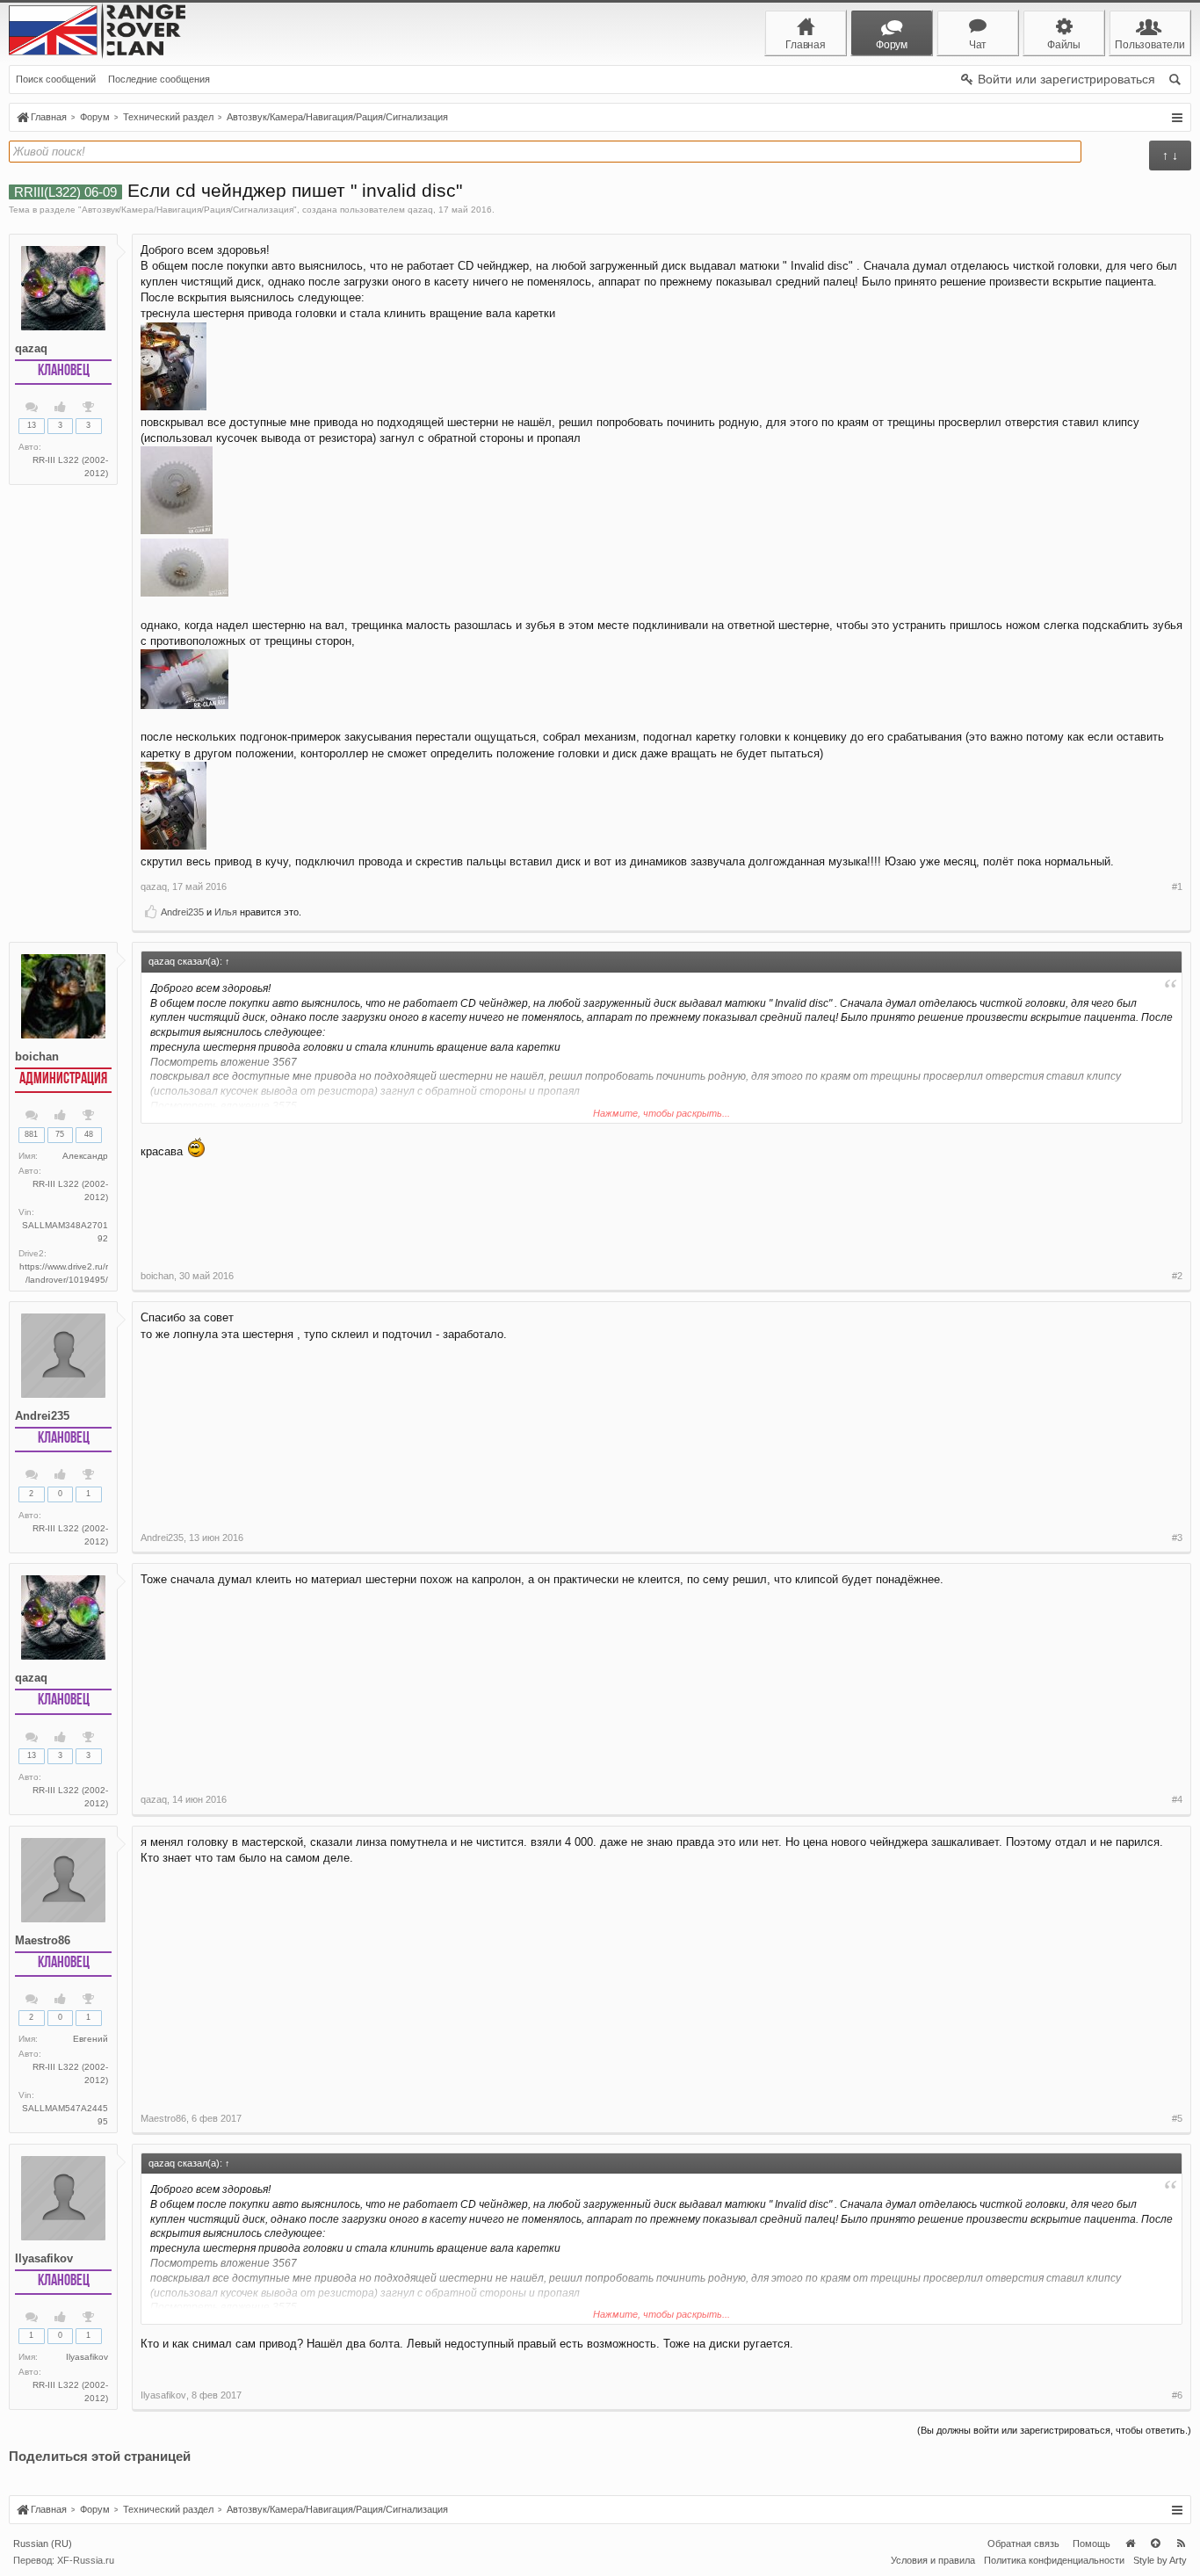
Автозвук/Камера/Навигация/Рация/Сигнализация (188, 210)
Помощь (1092, 2543)
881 (31, 1134)
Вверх (1155, 2543)
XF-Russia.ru (86, 2560)
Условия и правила (933, 2560)
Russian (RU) (43, 2543)
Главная (1130, 2543)
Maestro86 (43, 1940)
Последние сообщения (159, 79)
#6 (1177, 2395)
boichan (37, 1056)
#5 (1177, 2118)
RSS (1181, 2543)
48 (89, 1134)
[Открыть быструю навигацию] (1177, 118)
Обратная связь (1023, 2543)
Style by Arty (1160, 2560)
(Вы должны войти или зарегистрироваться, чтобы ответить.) (1054, 2430)
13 (32, 425)
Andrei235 (182, 912)
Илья (226, 912)
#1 (1177, 886)
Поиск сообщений (56, 79)
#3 (1177, 1538)
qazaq (420, 210)
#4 (1177, 1799)
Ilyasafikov (44, 2258)
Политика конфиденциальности (1054, 2560)
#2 (1177, 1276)
